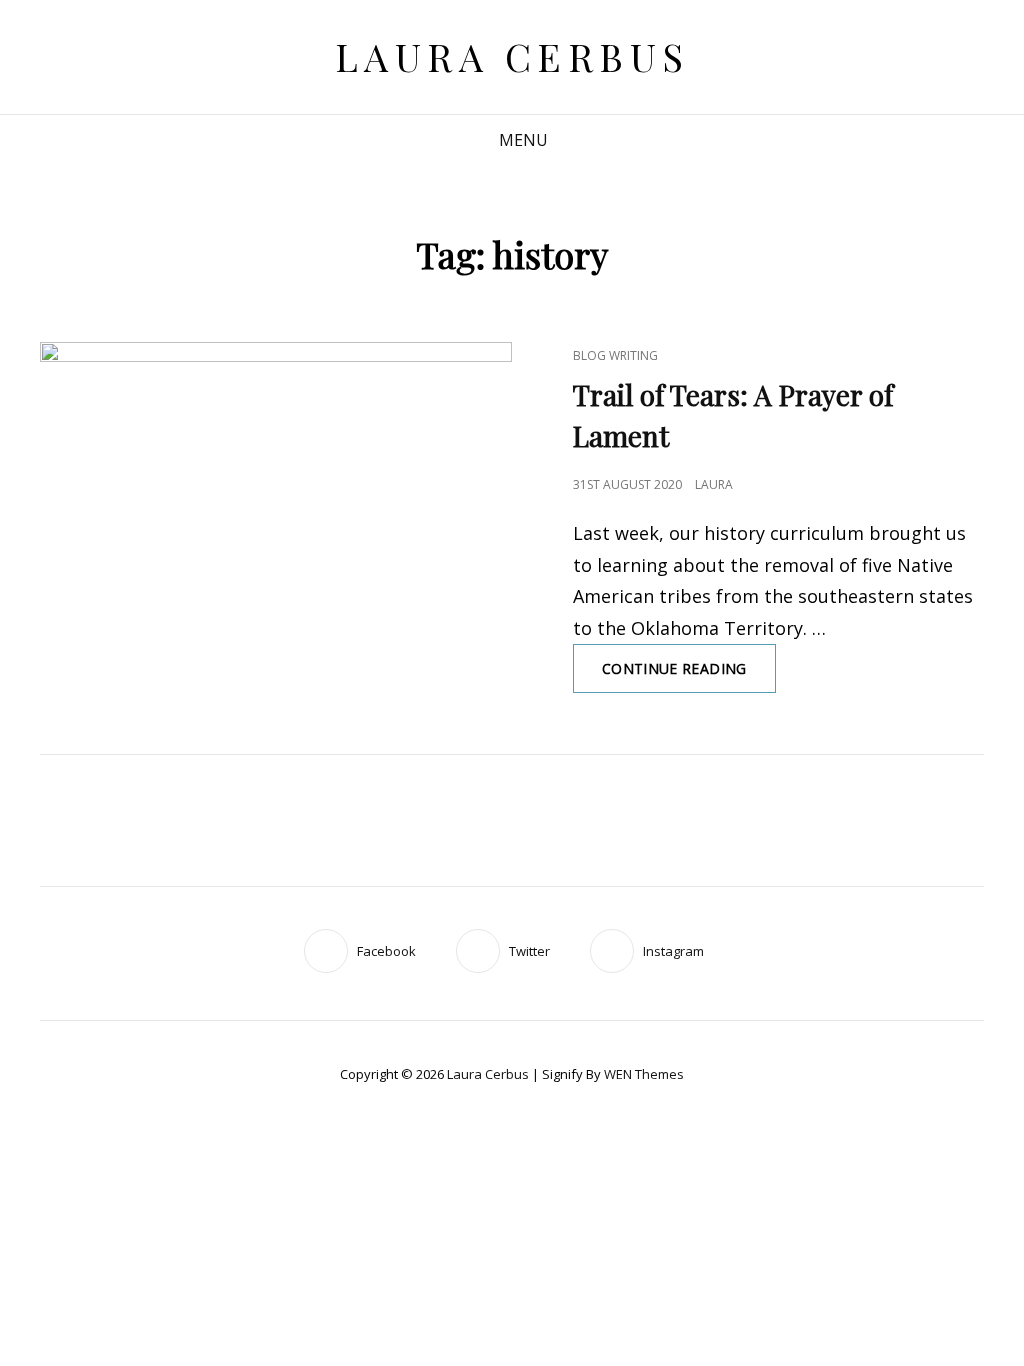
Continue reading (689, 676)
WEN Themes (644, 1074)
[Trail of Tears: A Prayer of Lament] (276, 479)
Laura (714, 484)
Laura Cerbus (512, 56)
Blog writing (615, 355)
